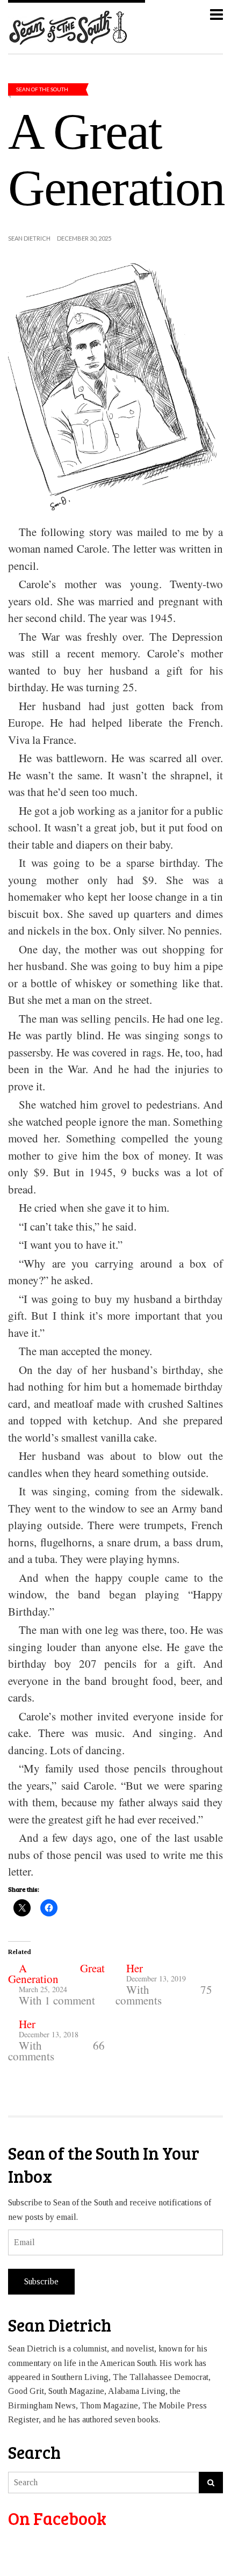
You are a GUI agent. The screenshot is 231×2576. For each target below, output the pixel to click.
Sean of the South (42, 89)
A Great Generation (56, 1973)
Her (135, 1968)
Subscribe (41, 2281)
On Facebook (57, 2518)
